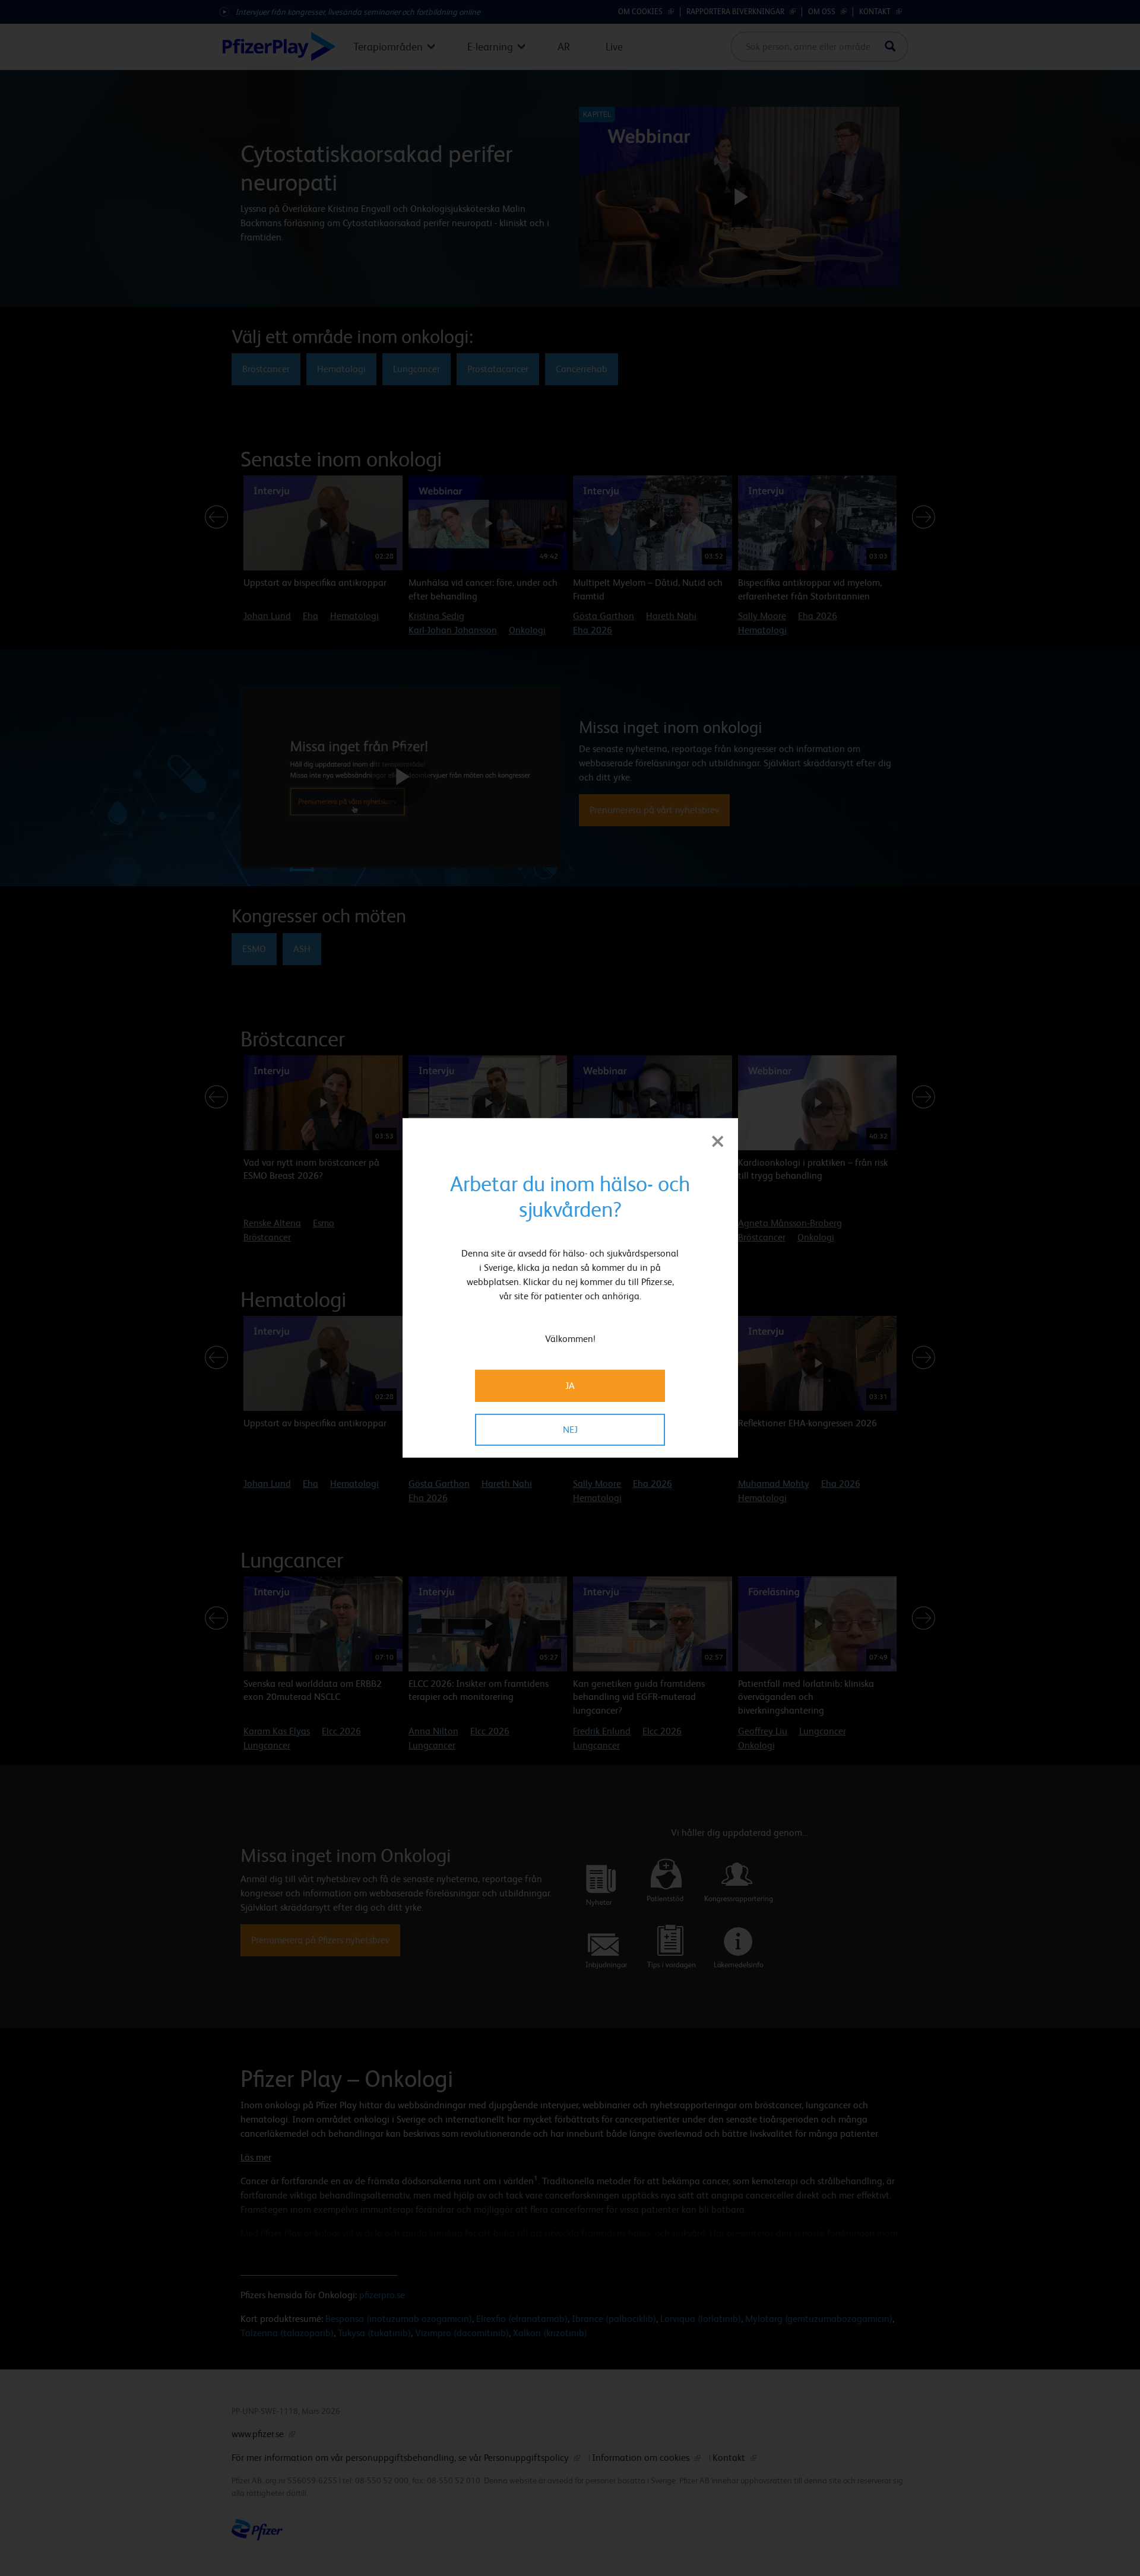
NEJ (570, 1430)
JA (570, 1386)
